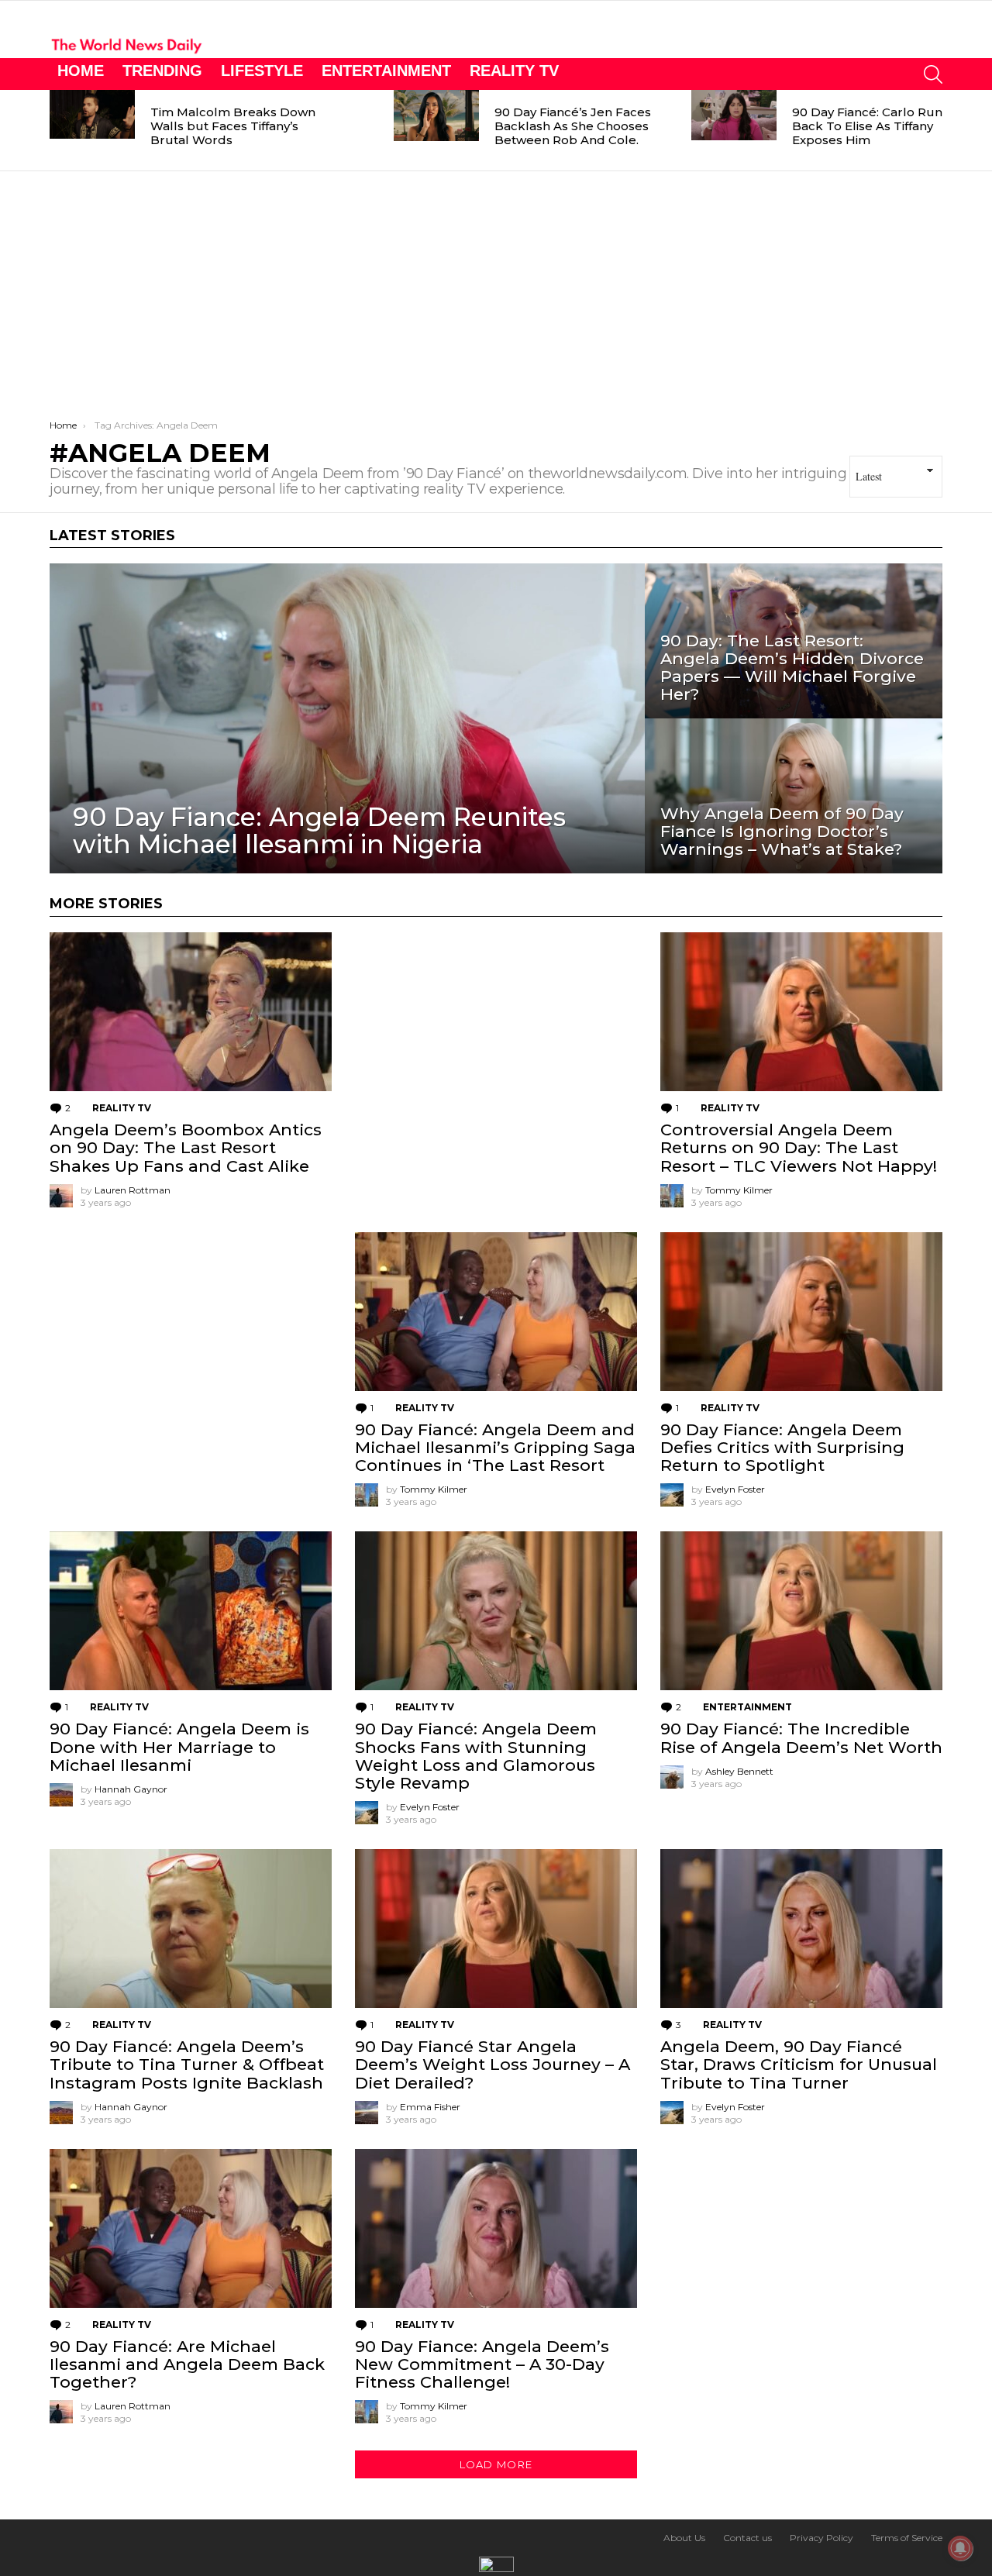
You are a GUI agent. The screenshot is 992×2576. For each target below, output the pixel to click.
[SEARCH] (933, 74)
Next (935, 130)
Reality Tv (514, 71)
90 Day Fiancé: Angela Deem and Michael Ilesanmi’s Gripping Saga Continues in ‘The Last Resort (495, 1447)
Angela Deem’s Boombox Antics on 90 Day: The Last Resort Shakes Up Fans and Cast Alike (186, 1147)
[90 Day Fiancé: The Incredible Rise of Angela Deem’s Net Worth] (801, 1611)
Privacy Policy (821, 2538)
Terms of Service (907, 2538)
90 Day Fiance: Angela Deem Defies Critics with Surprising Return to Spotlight (782, 1447)
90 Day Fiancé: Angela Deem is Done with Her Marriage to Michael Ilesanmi (179, 1746)
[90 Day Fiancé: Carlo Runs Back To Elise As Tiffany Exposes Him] (734, 115)
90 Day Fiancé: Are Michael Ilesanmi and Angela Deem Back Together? (187, 2364)
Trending (162, 71)
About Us (684, 2538)
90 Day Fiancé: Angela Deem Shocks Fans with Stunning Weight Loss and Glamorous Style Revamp (476, 1756)
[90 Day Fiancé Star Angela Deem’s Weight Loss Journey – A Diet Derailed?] (496, 1929)
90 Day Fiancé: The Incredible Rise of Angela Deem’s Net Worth (801, 1737)
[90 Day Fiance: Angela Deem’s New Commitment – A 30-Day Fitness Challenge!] (496, 2228)
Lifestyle (262, 71)
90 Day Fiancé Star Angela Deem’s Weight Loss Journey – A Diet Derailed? (493, 2064)
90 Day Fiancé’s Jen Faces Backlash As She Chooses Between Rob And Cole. (573, 126)
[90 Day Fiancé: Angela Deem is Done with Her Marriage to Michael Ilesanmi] (191, 1611)
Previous (57, 130)
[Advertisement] (496, 288)
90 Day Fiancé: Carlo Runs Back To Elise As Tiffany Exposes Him (870, 126)
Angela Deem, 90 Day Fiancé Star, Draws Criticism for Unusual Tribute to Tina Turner (799, 2064)
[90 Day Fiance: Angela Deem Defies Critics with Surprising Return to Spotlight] (801, 1312)
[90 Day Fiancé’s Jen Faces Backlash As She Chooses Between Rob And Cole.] (436, 115)
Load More (496, 2464)
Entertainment (386, 71)
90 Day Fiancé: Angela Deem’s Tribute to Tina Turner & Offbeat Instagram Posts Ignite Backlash (187, 2064)
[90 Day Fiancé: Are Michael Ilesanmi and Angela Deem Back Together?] (191, 2228)
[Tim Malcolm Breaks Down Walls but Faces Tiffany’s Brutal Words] (92, 114)
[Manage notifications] (960, 2548)
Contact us (747, 2538)
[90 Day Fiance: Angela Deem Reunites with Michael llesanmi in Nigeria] (347, 718)
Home (81, 71)
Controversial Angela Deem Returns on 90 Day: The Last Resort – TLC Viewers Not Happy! (799, 1147)
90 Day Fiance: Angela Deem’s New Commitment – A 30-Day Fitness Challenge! (482, 2364)
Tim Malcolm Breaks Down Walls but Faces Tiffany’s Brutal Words (233, 126)
